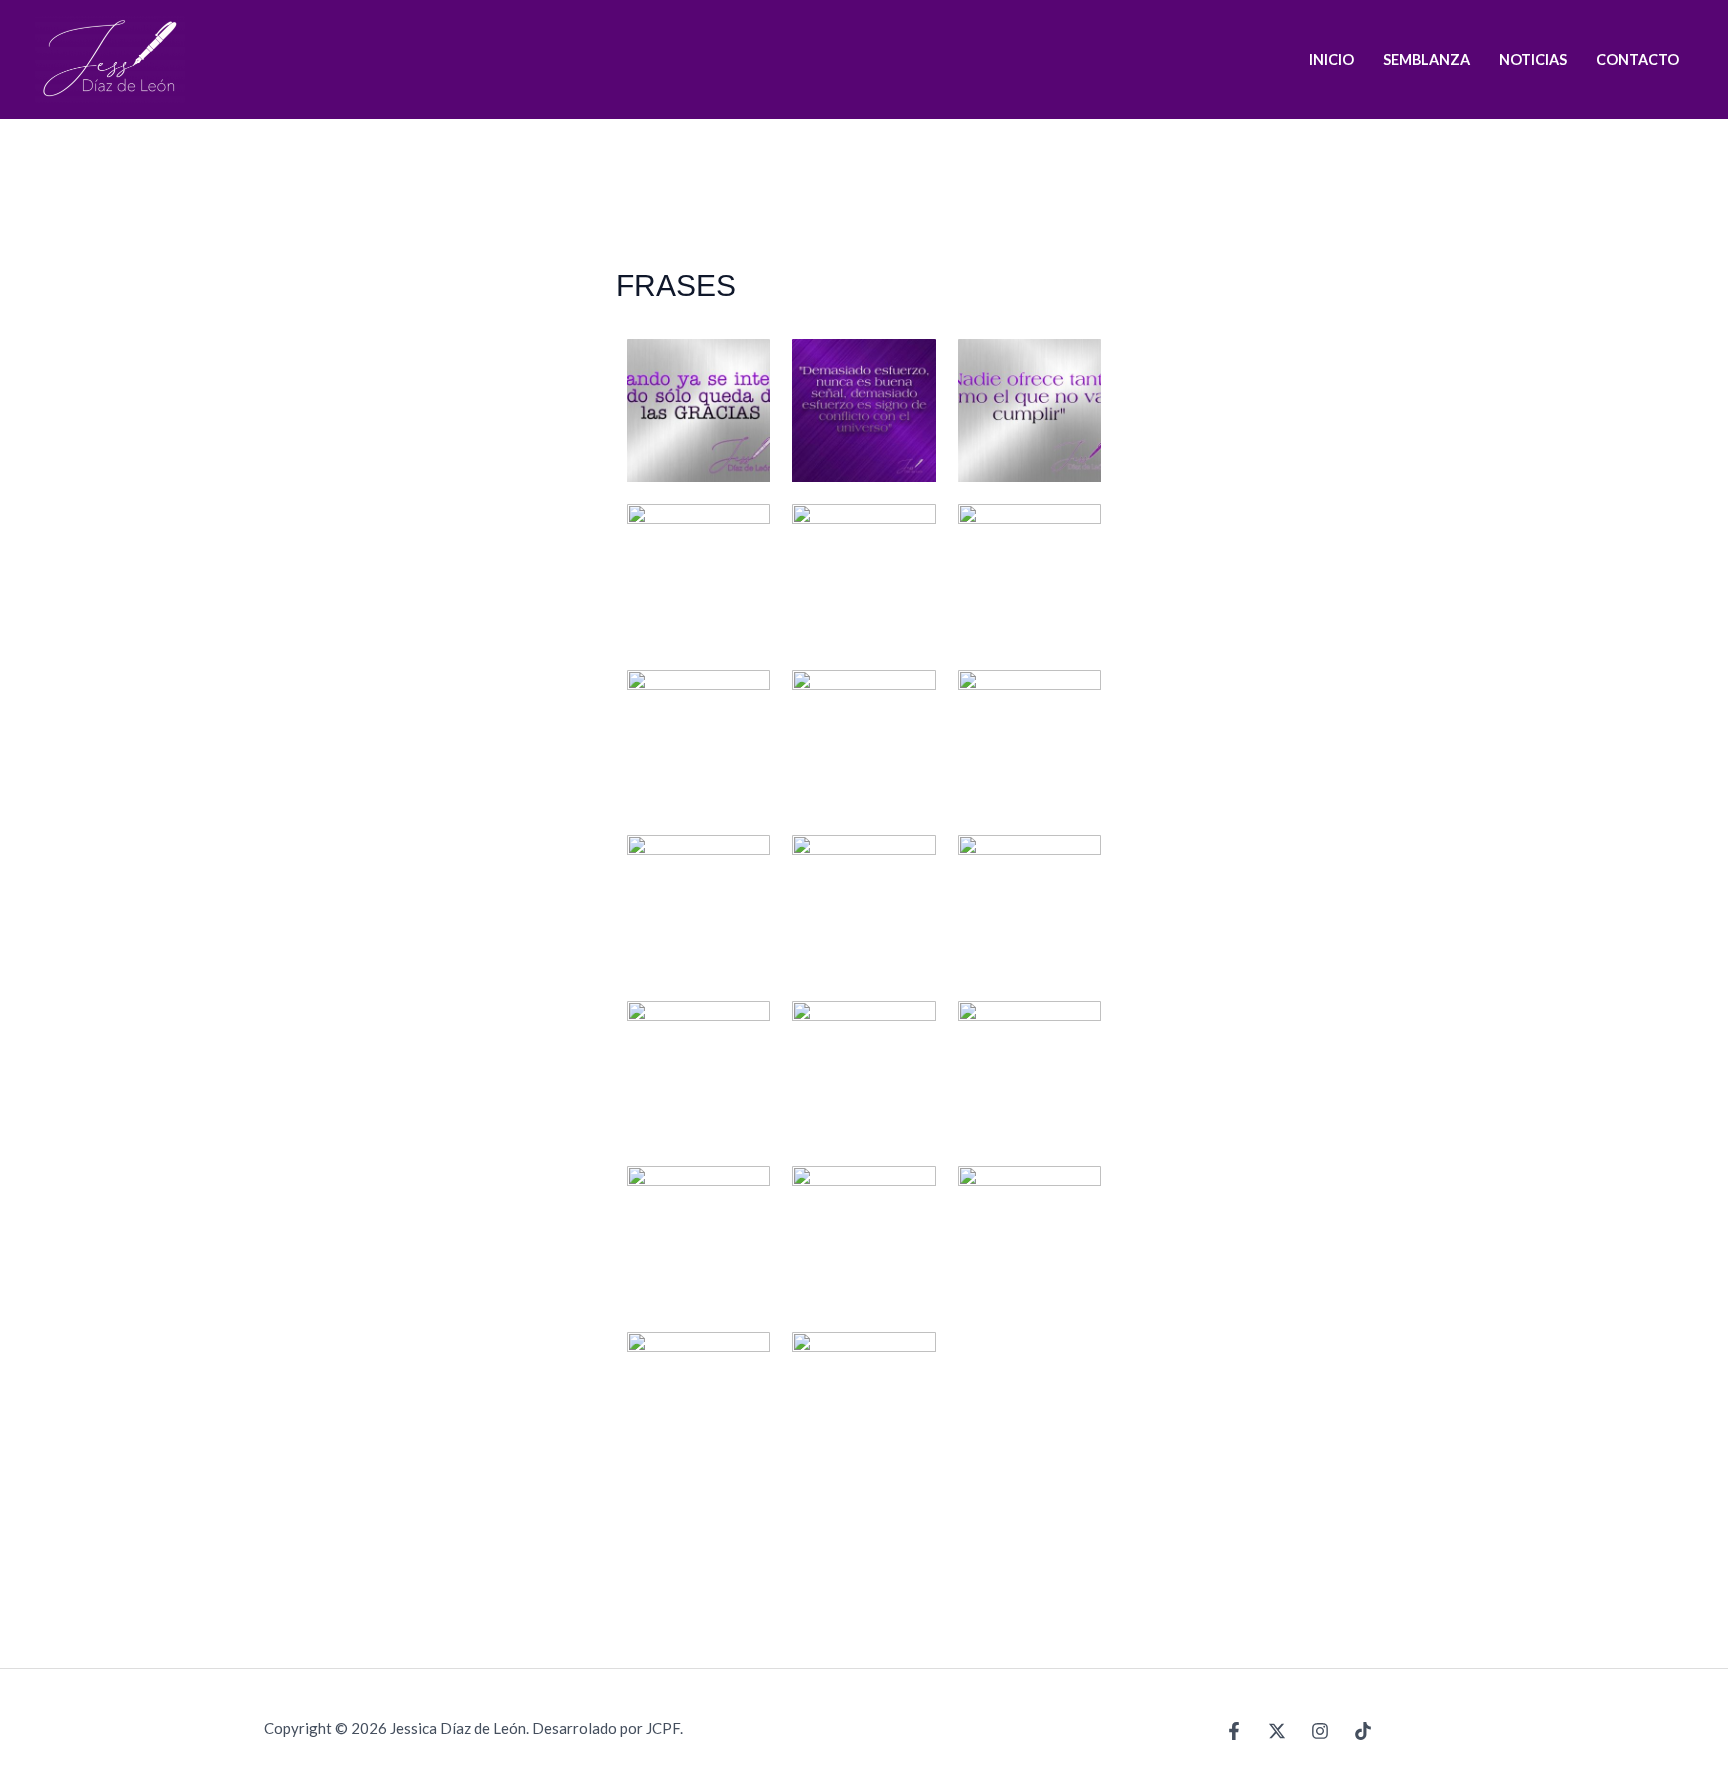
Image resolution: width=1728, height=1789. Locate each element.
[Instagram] (1320, 1731)
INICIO (1331, 59)
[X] (1277, 1731)
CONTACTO (1637, 59)
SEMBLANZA (1426, 59)
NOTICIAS (1533, 59)
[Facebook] (1234, 1731)
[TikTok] (1363, 1731)
